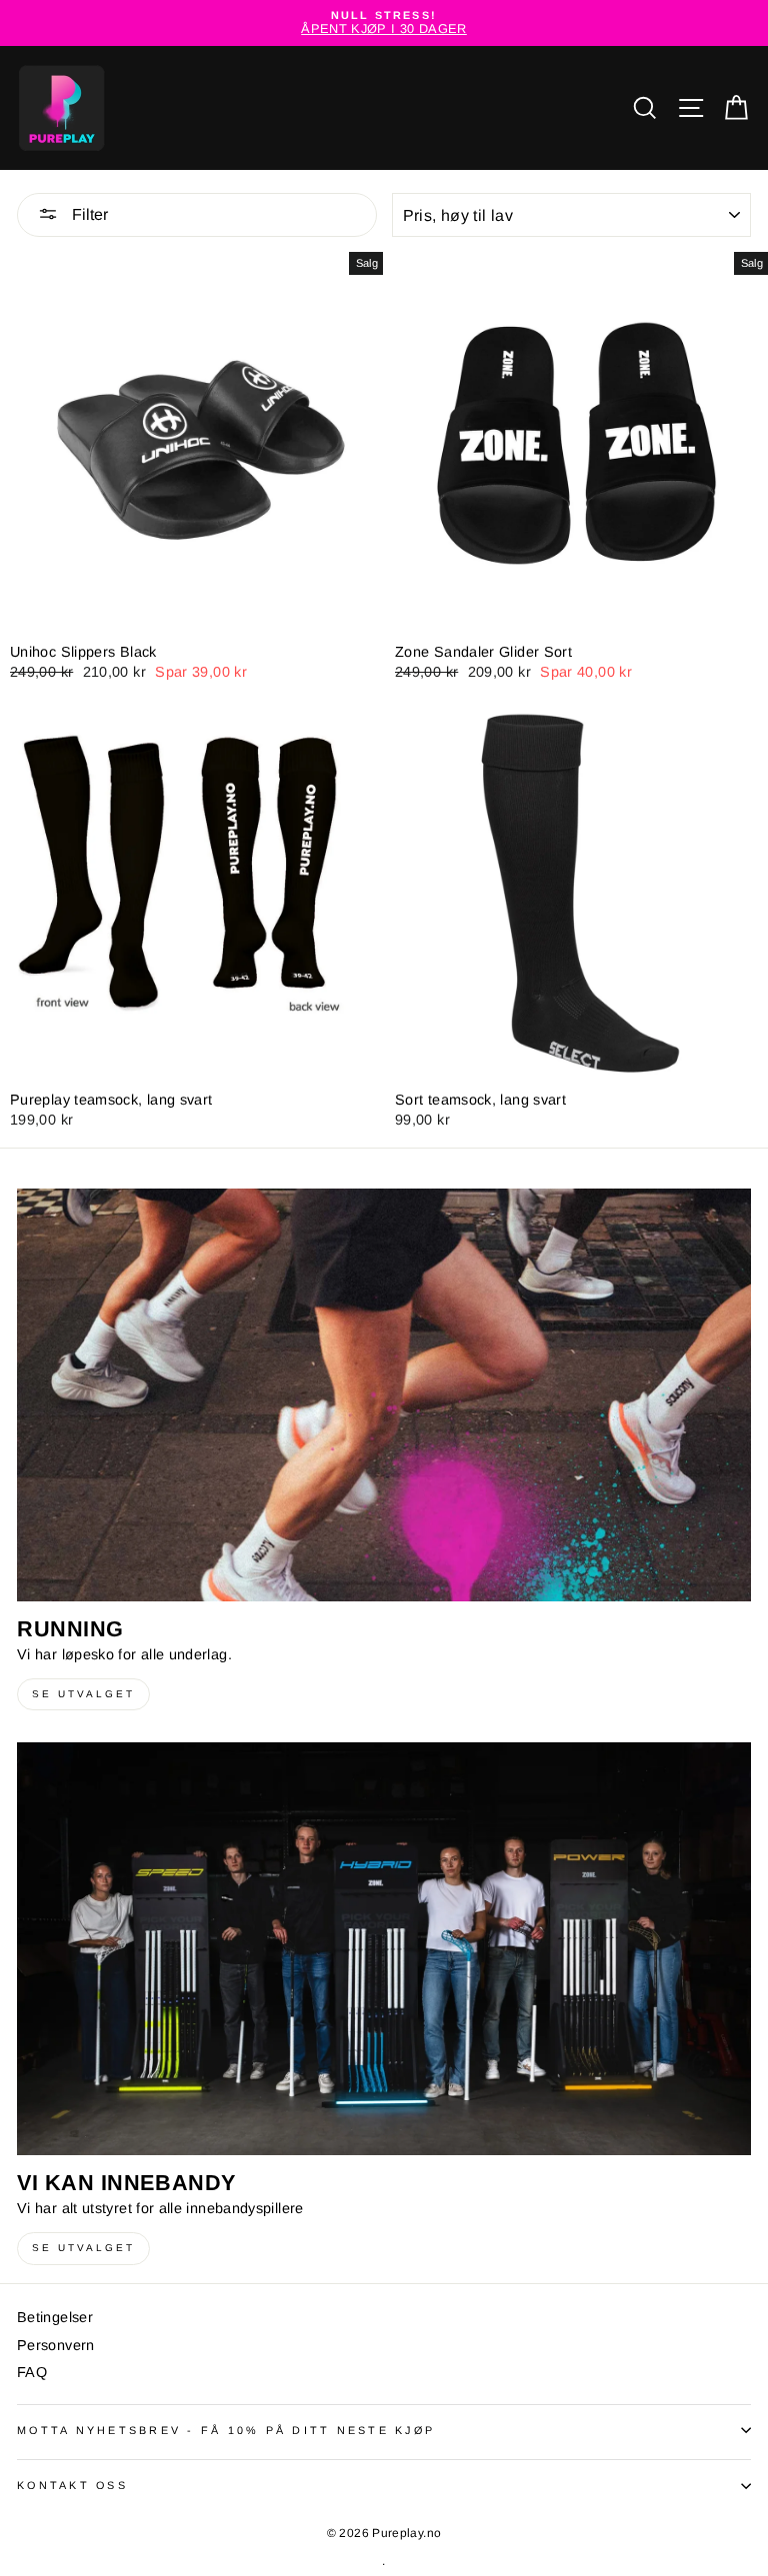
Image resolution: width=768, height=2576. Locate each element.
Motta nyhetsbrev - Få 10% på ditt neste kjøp (226, 2430)
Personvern (56, 2345)
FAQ (32, 2372)
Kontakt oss (72, 2485)
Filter (88, 214)
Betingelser (55, 2317)
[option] (384, 23)
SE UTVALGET (83, 1694)
